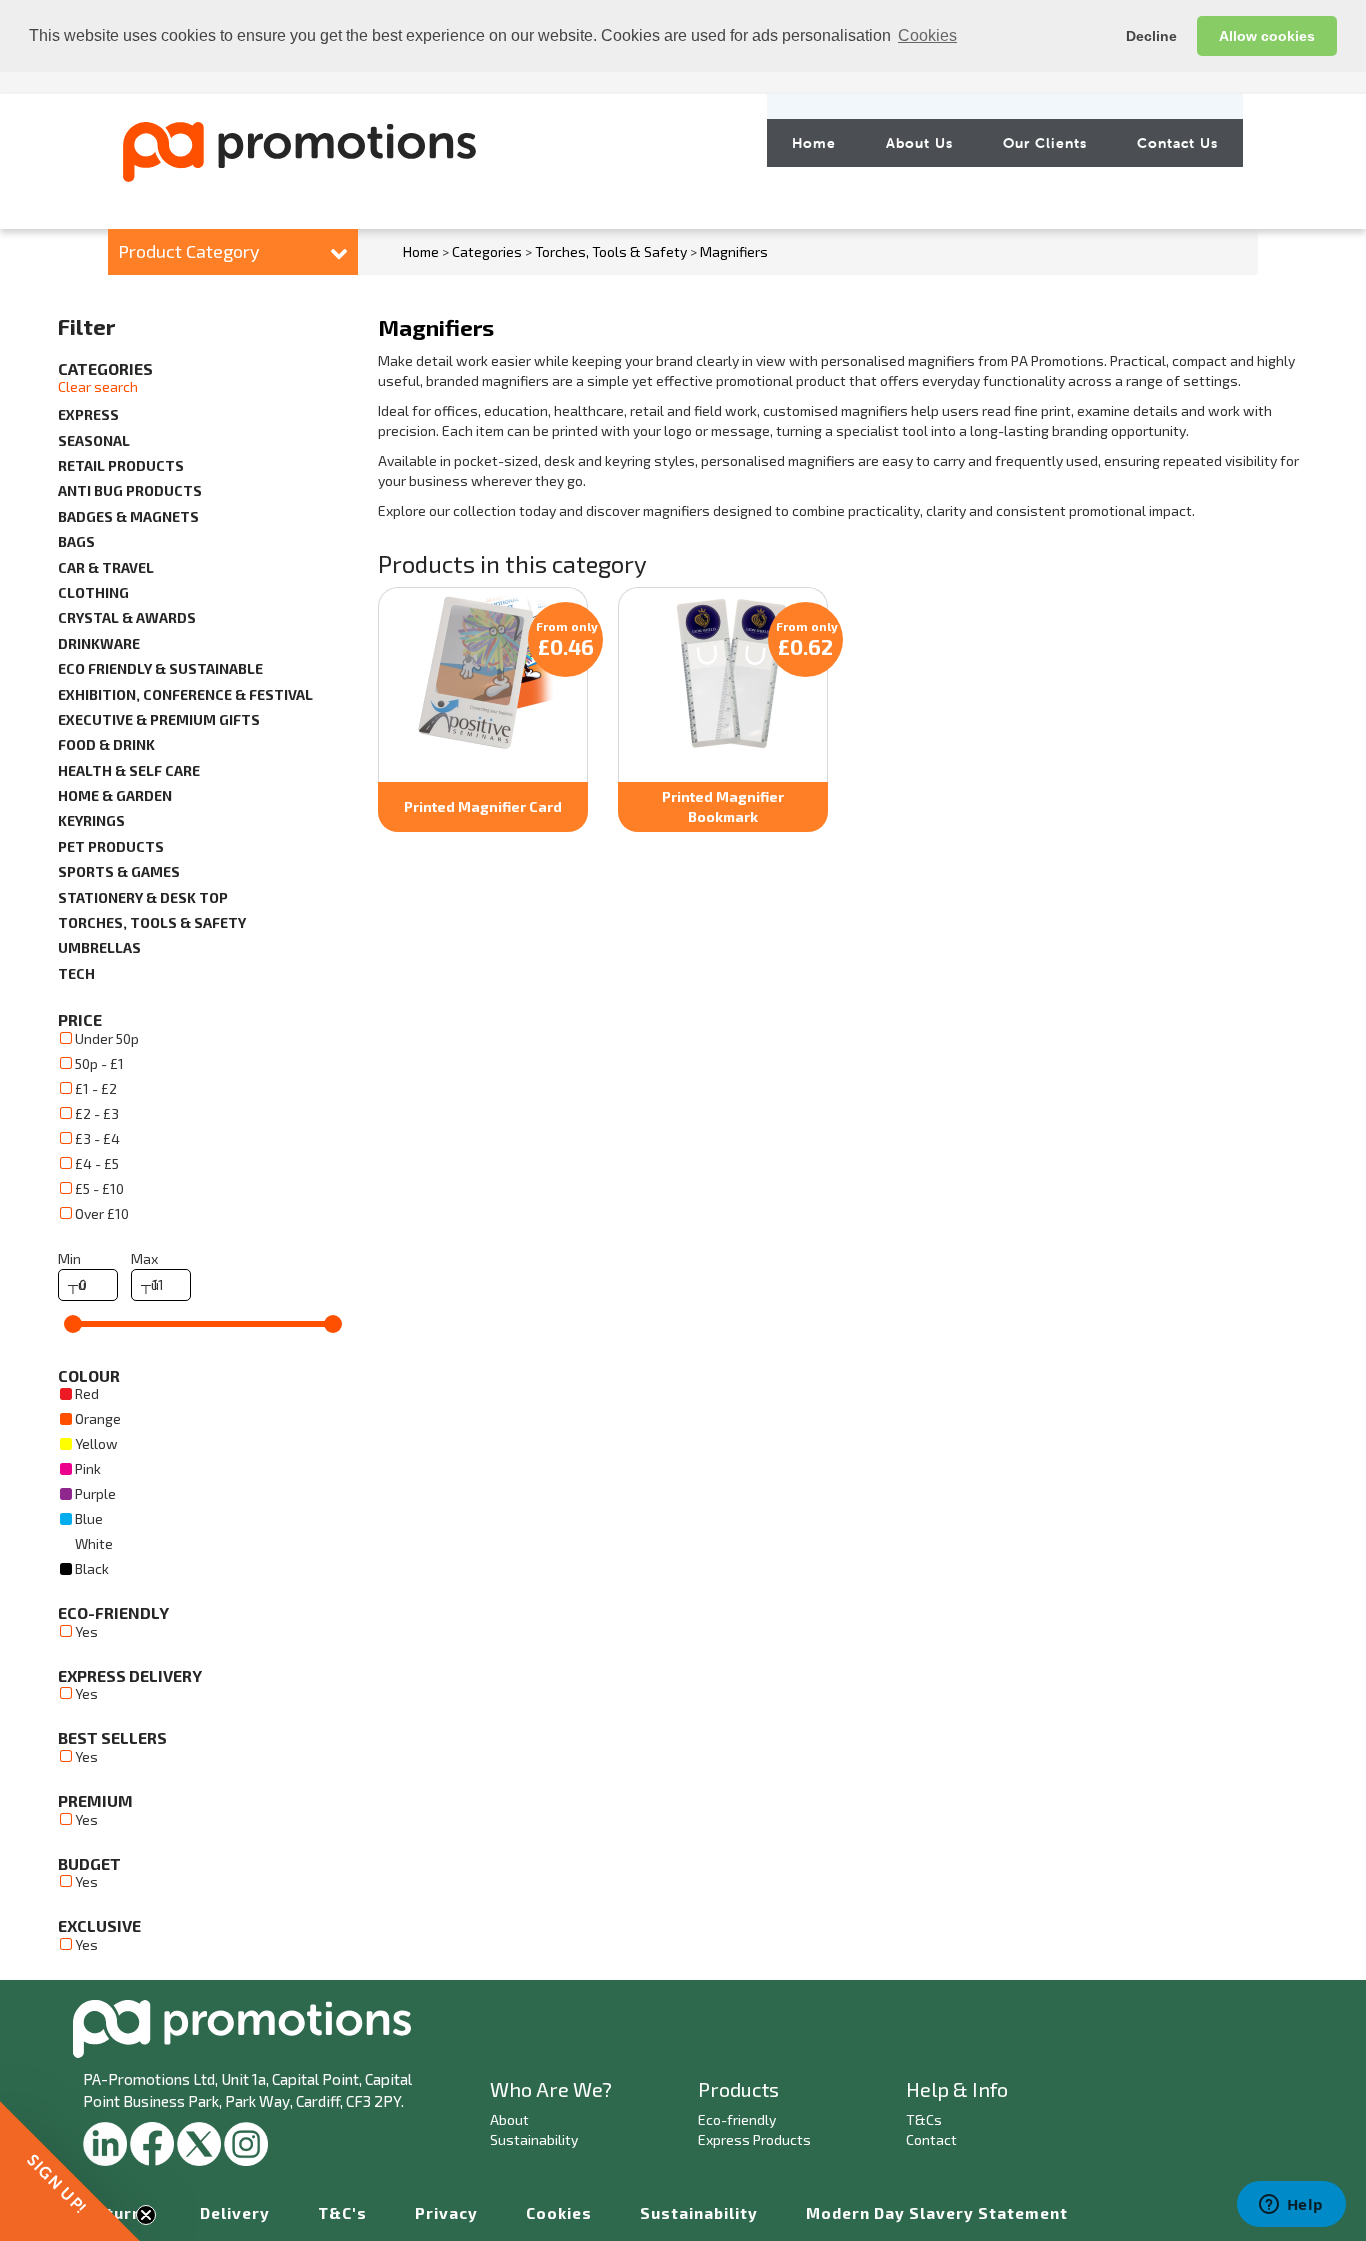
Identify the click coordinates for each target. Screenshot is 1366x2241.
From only (567, 639)
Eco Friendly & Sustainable (160, 668)
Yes (86, 1631)
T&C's (342, 2213)
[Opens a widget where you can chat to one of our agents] (1291, 2206)
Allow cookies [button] (1267, 36)
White (94, 1543)
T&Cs (924, 2119)
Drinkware (99, 643)
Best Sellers (112, 1737)
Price (80, 1019)
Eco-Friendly (113, 1612)
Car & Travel (106, 567)
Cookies (559, 2213)
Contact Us (1177, 143)
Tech (76, 973)
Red (87, 1393)
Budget (89, 1863)
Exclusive (99, 1925)
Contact (931, 2139)
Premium (95, 1800)
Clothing (93, 592)
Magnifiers (734, 251)
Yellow (96, 1443)
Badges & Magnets (128, 516)
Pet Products (111, 846)
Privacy (446, 2213)
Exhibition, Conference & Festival (185, 694)
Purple (95, 1493)
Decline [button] (1151, 36)
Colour (89, 1375)
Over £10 (102, 1213)
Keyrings (91, 820)
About (509, 2119)
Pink (88, 1468)
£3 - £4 (97, 1138)
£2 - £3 (97, 1113)
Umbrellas (99, 947)
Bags (76, 541)
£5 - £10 (99, 1188)
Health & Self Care (129, 770)
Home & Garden (115, 795)
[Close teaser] (146, 2215)
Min (69, 1258)
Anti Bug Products (130, 490)
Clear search (98, 386)
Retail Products (121, 465)
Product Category (189, 251)
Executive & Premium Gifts (159, 719)
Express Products (754, 2139)
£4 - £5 (97, 1163)
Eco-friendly (737, 2119)
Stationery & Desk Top (143, 897)
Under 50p (107, 1038)
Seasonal (94, 440)
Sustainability (534, 2139)
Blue (89, 1518)
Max (144, 1258)
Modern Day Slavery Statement (937, 2213)
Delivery (235, 2213)
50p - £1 (99, 1063)
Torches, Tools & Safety (611, 251)
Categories (487, 251)
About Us (919, 143)
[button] (70, 2171)
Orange (98, 1418)
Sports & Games (119, 871)
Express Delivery (130, 1675)
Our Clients (1045, 143)
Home (814, 143)
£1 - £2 (96, 1088)
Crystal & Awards (127, 617)
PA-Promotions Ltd (149, 2079)
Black (92, 1568)
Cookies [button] (927, 35)
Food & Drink (106, 744)
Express (88, 414)
